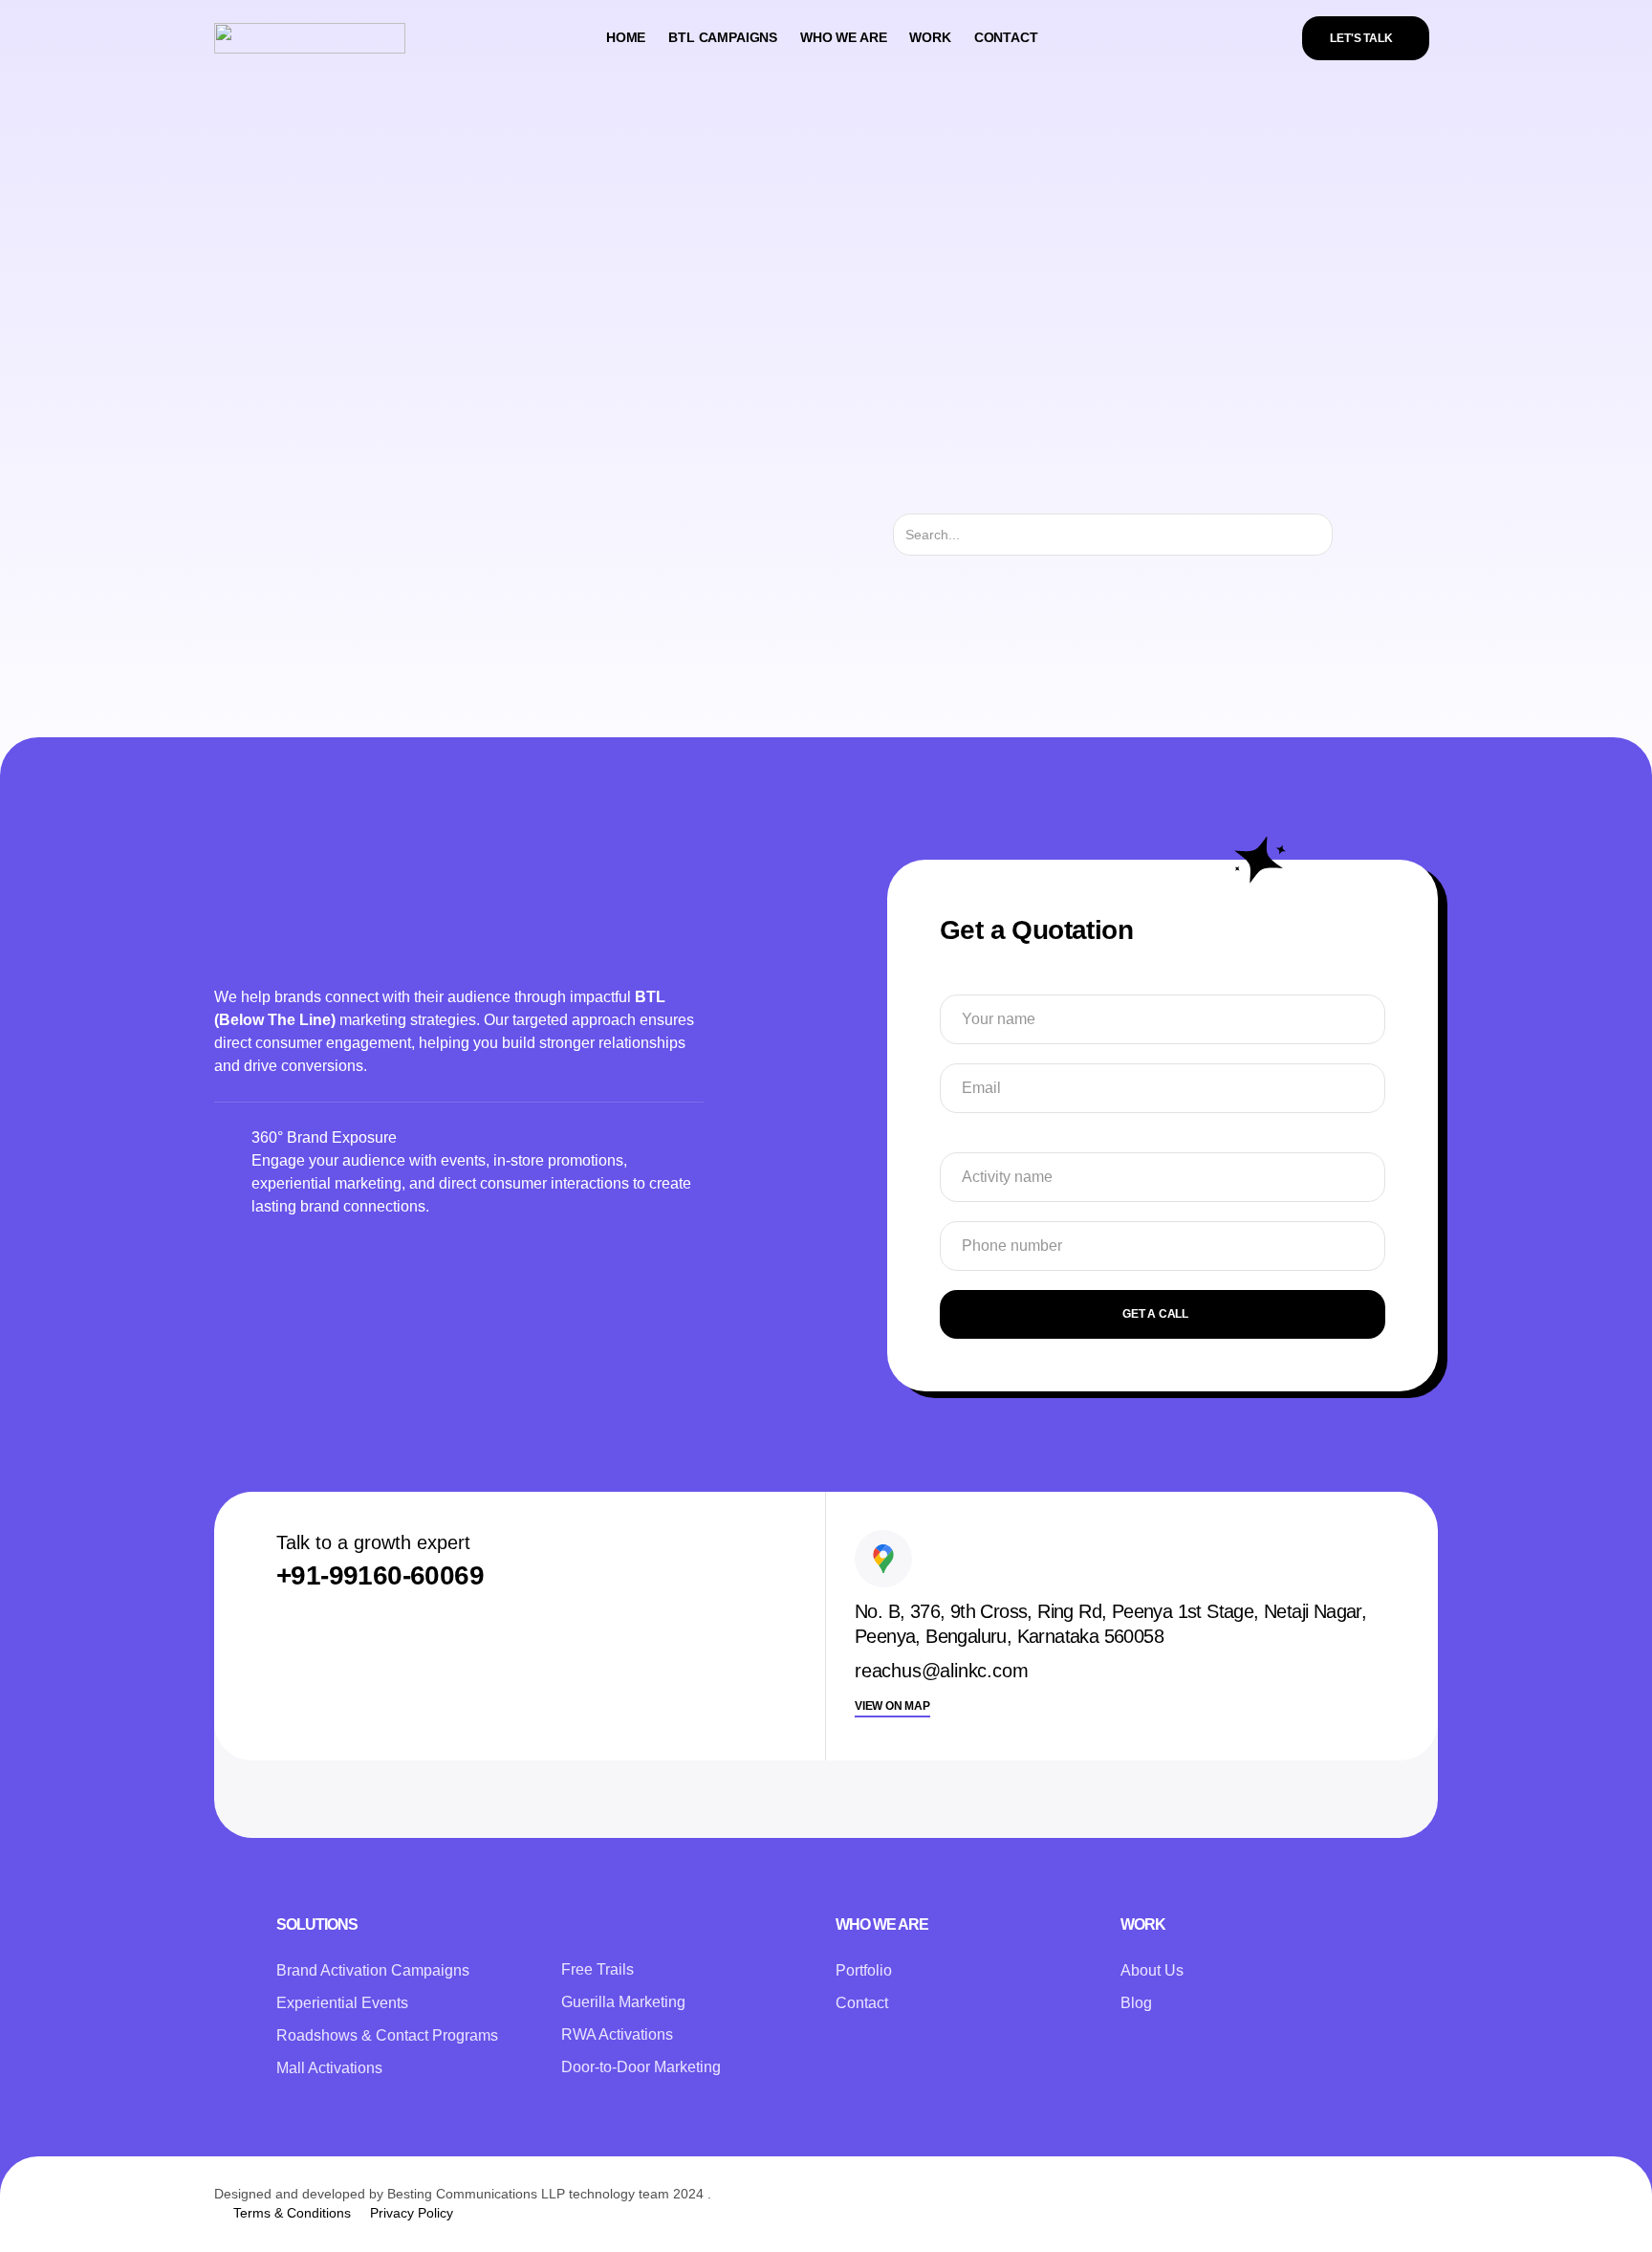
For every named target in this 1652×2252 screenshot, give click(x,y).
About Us (1152, 1970)
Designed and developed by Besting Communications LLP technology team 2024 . (463, 2194)
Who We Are (843, 37)
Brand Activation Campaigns (373, 1970)
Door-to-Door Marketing (641, 2067)
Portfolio (864, 1970)
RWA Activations (617, 2034)
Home (626, 37)
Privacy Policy (412, 2213)
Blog (1136, 2003)
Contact (1006, 37)
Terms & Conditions (292, 2213)
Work (930, 37)
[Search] (1349, 535)
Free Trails (598, 1969)
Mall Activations (329, 2068)
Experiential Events (342, 2003)
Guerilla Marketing (623, 2002)
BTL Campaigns (723, 37)
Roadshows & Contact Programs (387, 2035)
